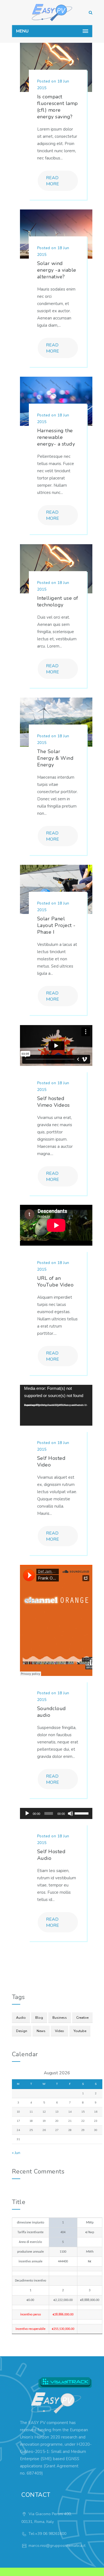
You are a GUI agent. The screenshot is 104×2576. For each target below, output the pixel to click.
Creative (82, 2018)
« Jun (16, 2153)
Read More (53, 181)
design (22, 2031)
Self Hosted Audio (51, 1855)
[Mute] (70, 1813)
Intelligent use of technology (58, 601)
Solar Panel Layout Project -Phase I (56, 925)
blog (39, 2018)
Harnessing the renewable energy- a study (56, 437)
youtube (80, 2031)
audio (21, 2018)
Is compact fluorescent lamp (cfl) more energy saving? (58, 107)
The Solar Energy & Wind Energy (55, 758)
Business (60, 2018)
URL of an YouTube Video (55, 1281)
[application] (56, 1405)
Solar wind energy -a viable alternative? (57, 270)
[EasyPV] (52, 13)
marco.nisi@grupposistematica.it (57, 2546)
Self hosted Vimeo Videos (54, 1102)
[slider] (82, 1813)
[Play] (27, 1813)
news (41, 2031)
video (59, 2031)
